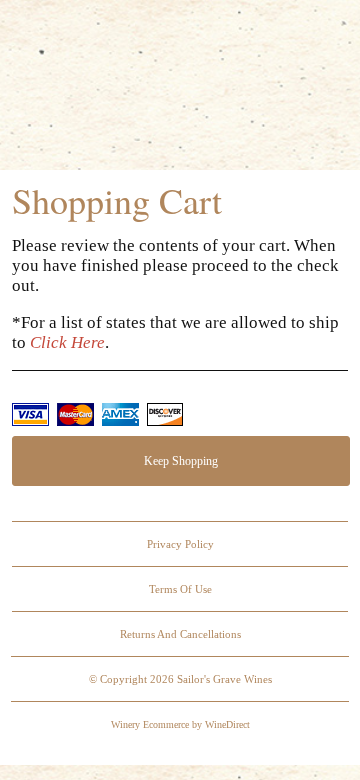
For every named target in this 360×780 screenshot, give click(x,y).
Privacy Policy (180, 544)
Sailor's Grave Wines (180, 88)
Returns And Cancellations (180, 634)
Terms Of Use (180, 589)
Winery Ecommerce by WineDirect (180, 724)
